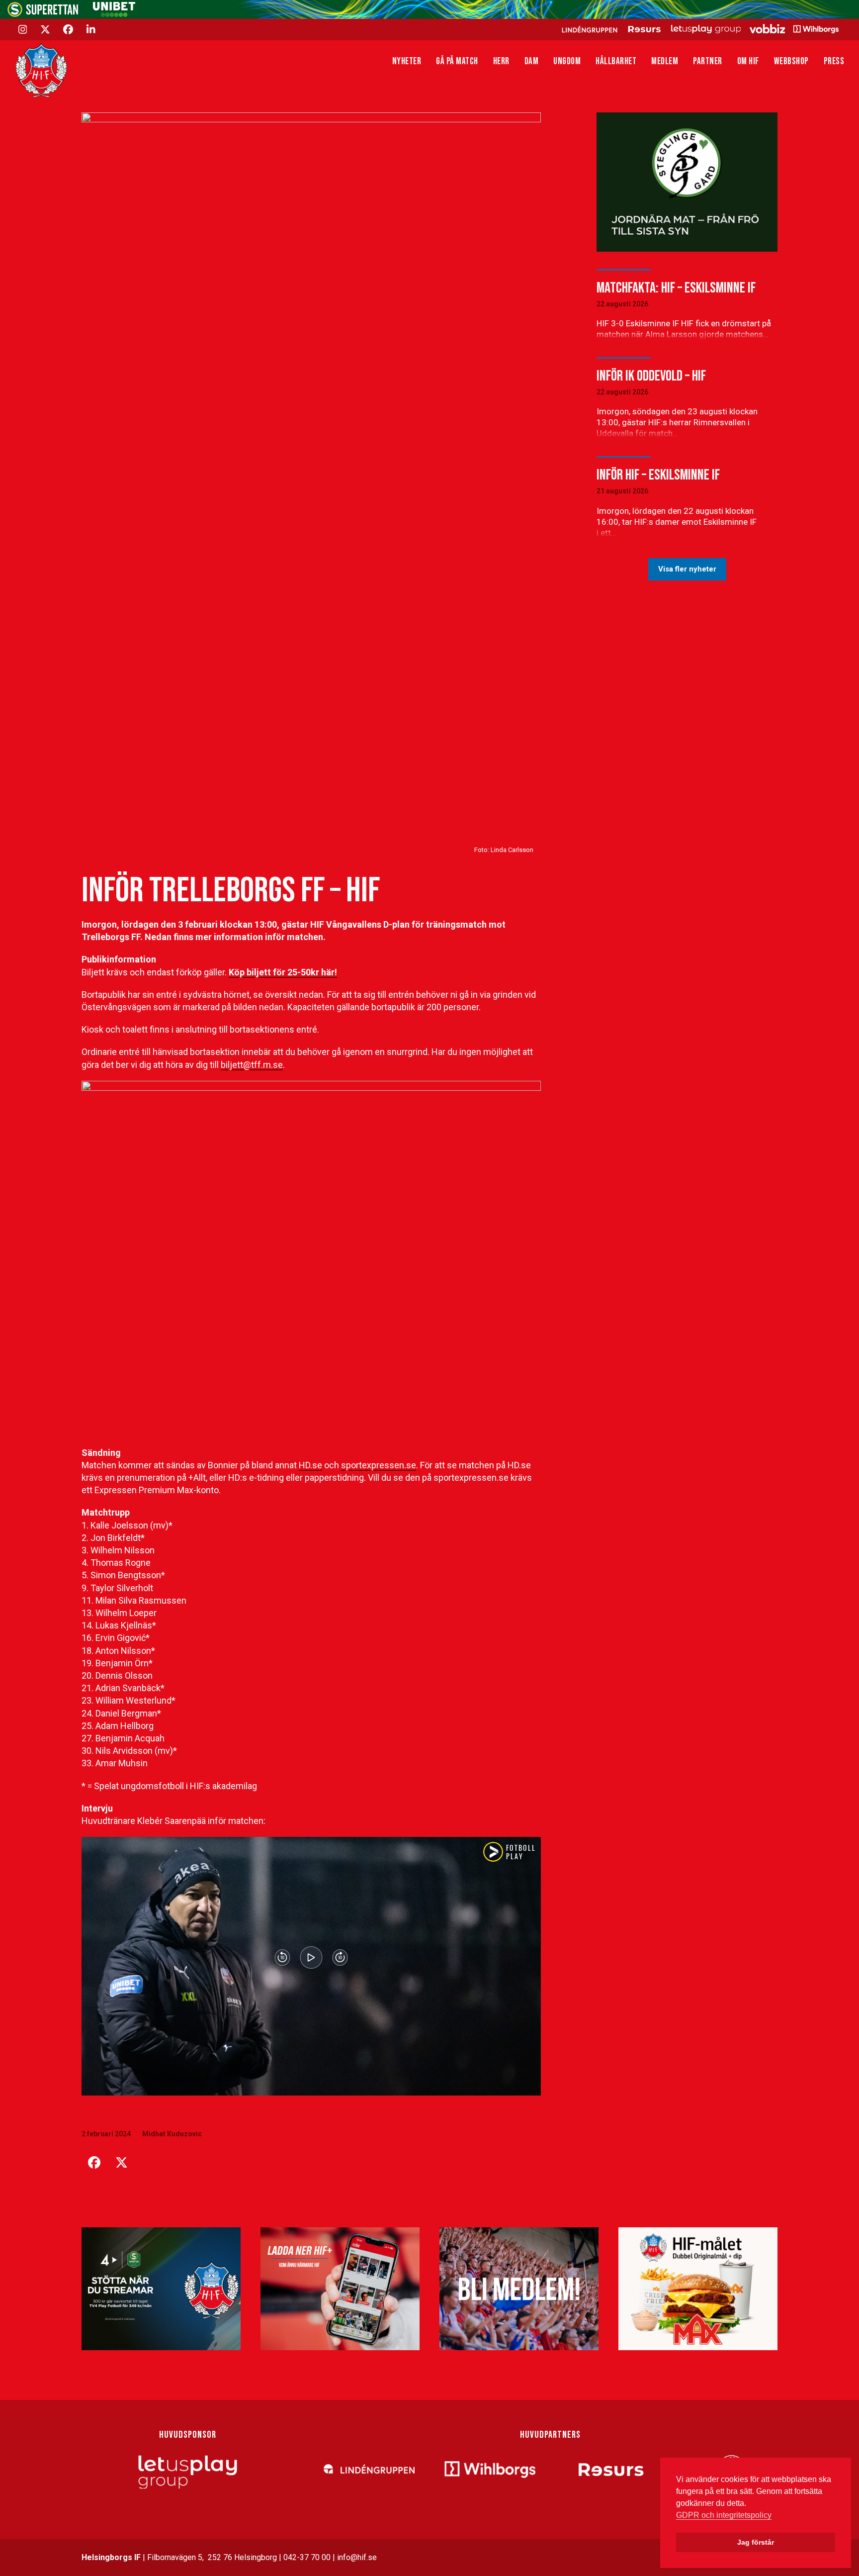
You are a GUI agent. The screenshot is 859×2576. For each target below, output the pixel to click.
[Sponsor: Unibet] (114, 14)
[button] (94, 2163)
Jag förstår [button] (756, 2542)
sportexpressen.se (379, 1465)
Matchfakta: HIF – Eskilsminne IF (676, 288)
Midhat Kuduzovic (172, 2134)
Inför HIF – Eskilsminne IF (658, 475)
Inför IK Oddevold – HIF (651, 376)
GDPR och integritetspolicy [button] (724, 2515)
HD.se (310, 1465)
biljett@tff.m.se (252, 1065)
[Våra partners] (699, 29)
